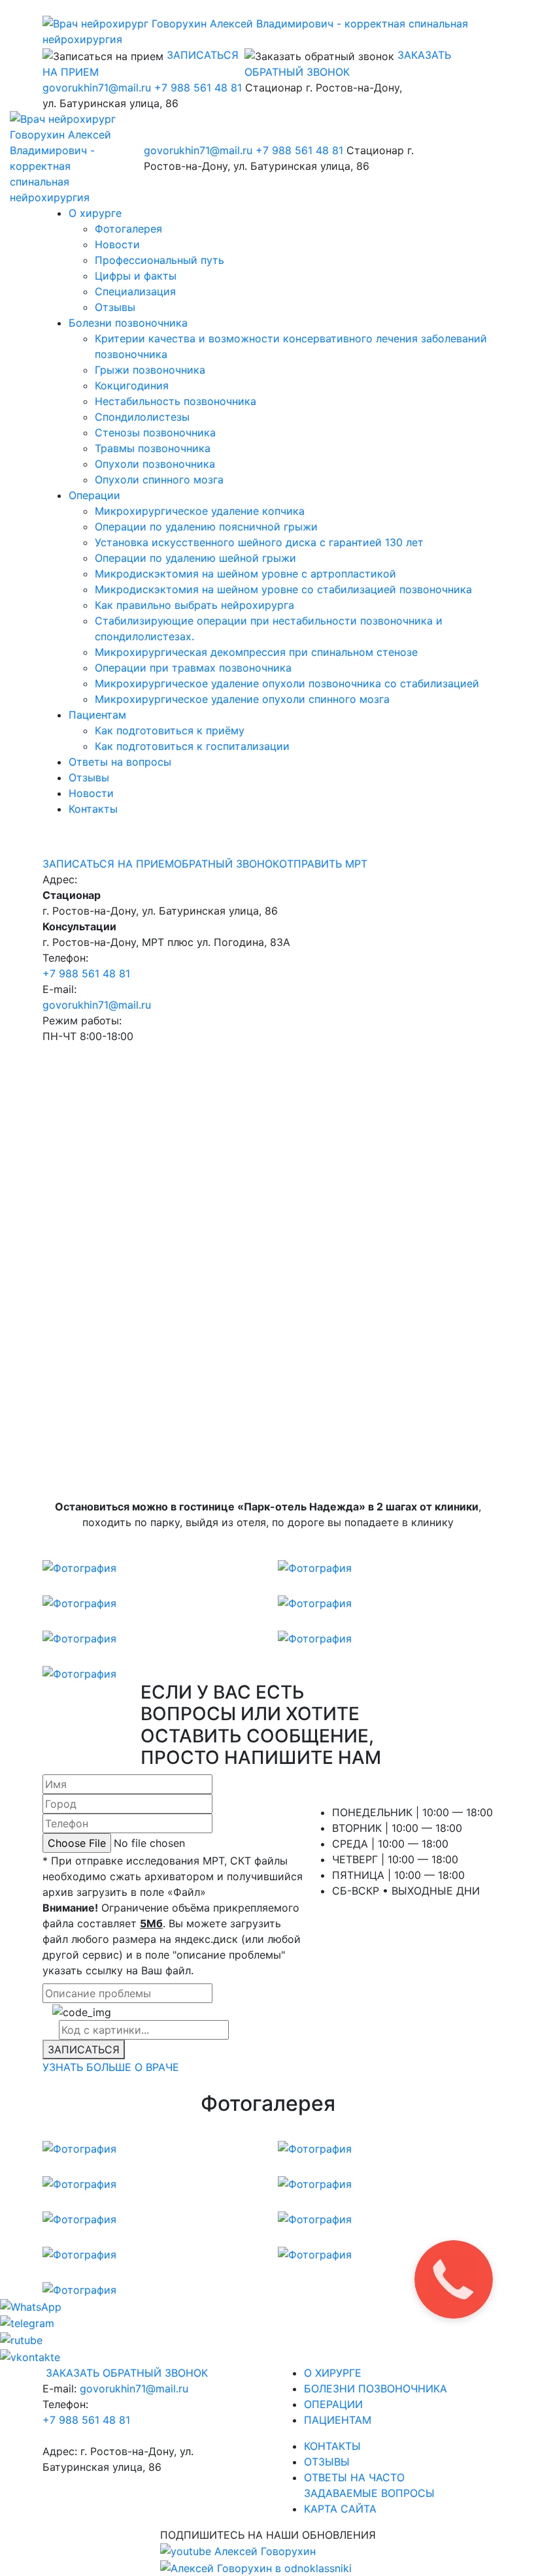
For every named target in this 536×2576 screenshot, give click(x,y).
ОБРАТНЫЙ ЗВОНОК (226, 864)
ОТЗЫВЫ (327, 2462)
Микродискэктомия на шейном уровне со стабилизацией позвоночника (283, 589)
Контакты (93, 809)
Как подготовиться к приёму (170, 730)
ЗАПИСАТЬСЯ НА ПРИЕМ (108, 864)
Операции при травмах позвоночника (193, 668)
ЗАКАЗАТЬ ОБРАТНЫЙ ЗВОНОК (127, 2373)
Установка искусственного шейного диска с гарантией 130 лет (259, 542)
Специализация (135, 291)
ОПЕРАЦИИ (333, 2404)
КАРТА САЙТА (340, 2509)
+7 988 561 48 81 (198, 88)
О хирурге (95, 213)
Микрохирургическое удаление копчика (200, 511)
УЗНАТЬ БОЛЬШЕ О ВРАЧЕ (111, 2067)
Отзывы (115, 307)
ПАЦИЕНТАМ (338, 2420)
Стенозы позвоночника (155, 432)
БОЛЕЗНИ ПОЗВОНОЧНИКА (376, 2389)
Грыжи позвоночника (150, 370)
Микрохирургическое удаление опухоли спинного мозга (242, 699)
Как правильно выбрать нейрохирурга (194, 605)
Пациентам (97, 715)
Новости (117, 244)
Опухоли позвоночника (155, 464)
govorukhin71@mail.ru (97, 88)
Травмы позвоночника (153, 448)
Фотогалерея (128, 229)
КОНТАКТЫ (332, 2446)
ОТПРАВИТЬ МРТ (323, 864)
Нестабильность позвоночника (176, 401)
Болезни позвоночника (128, 323)
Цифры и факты (136, 276)
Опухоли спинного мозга (159, 480)
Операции (94, 495)
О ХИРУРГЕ (333, 2373)
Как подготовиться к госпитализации (192, 746)
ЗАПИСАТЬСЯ (84, 2049)
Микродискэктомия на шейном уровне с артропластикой (245, 574)
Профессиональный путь (159, 260)
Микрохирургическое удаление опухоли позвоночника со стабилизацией (287, 683)
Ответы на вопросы (120, 762)
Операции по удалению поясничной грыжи (206, 527)
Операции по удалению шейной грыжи (195, 558)
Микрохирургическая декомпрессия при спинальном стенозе (256, 652)
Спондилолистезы (142, 417)
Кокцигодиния (132, 385)
